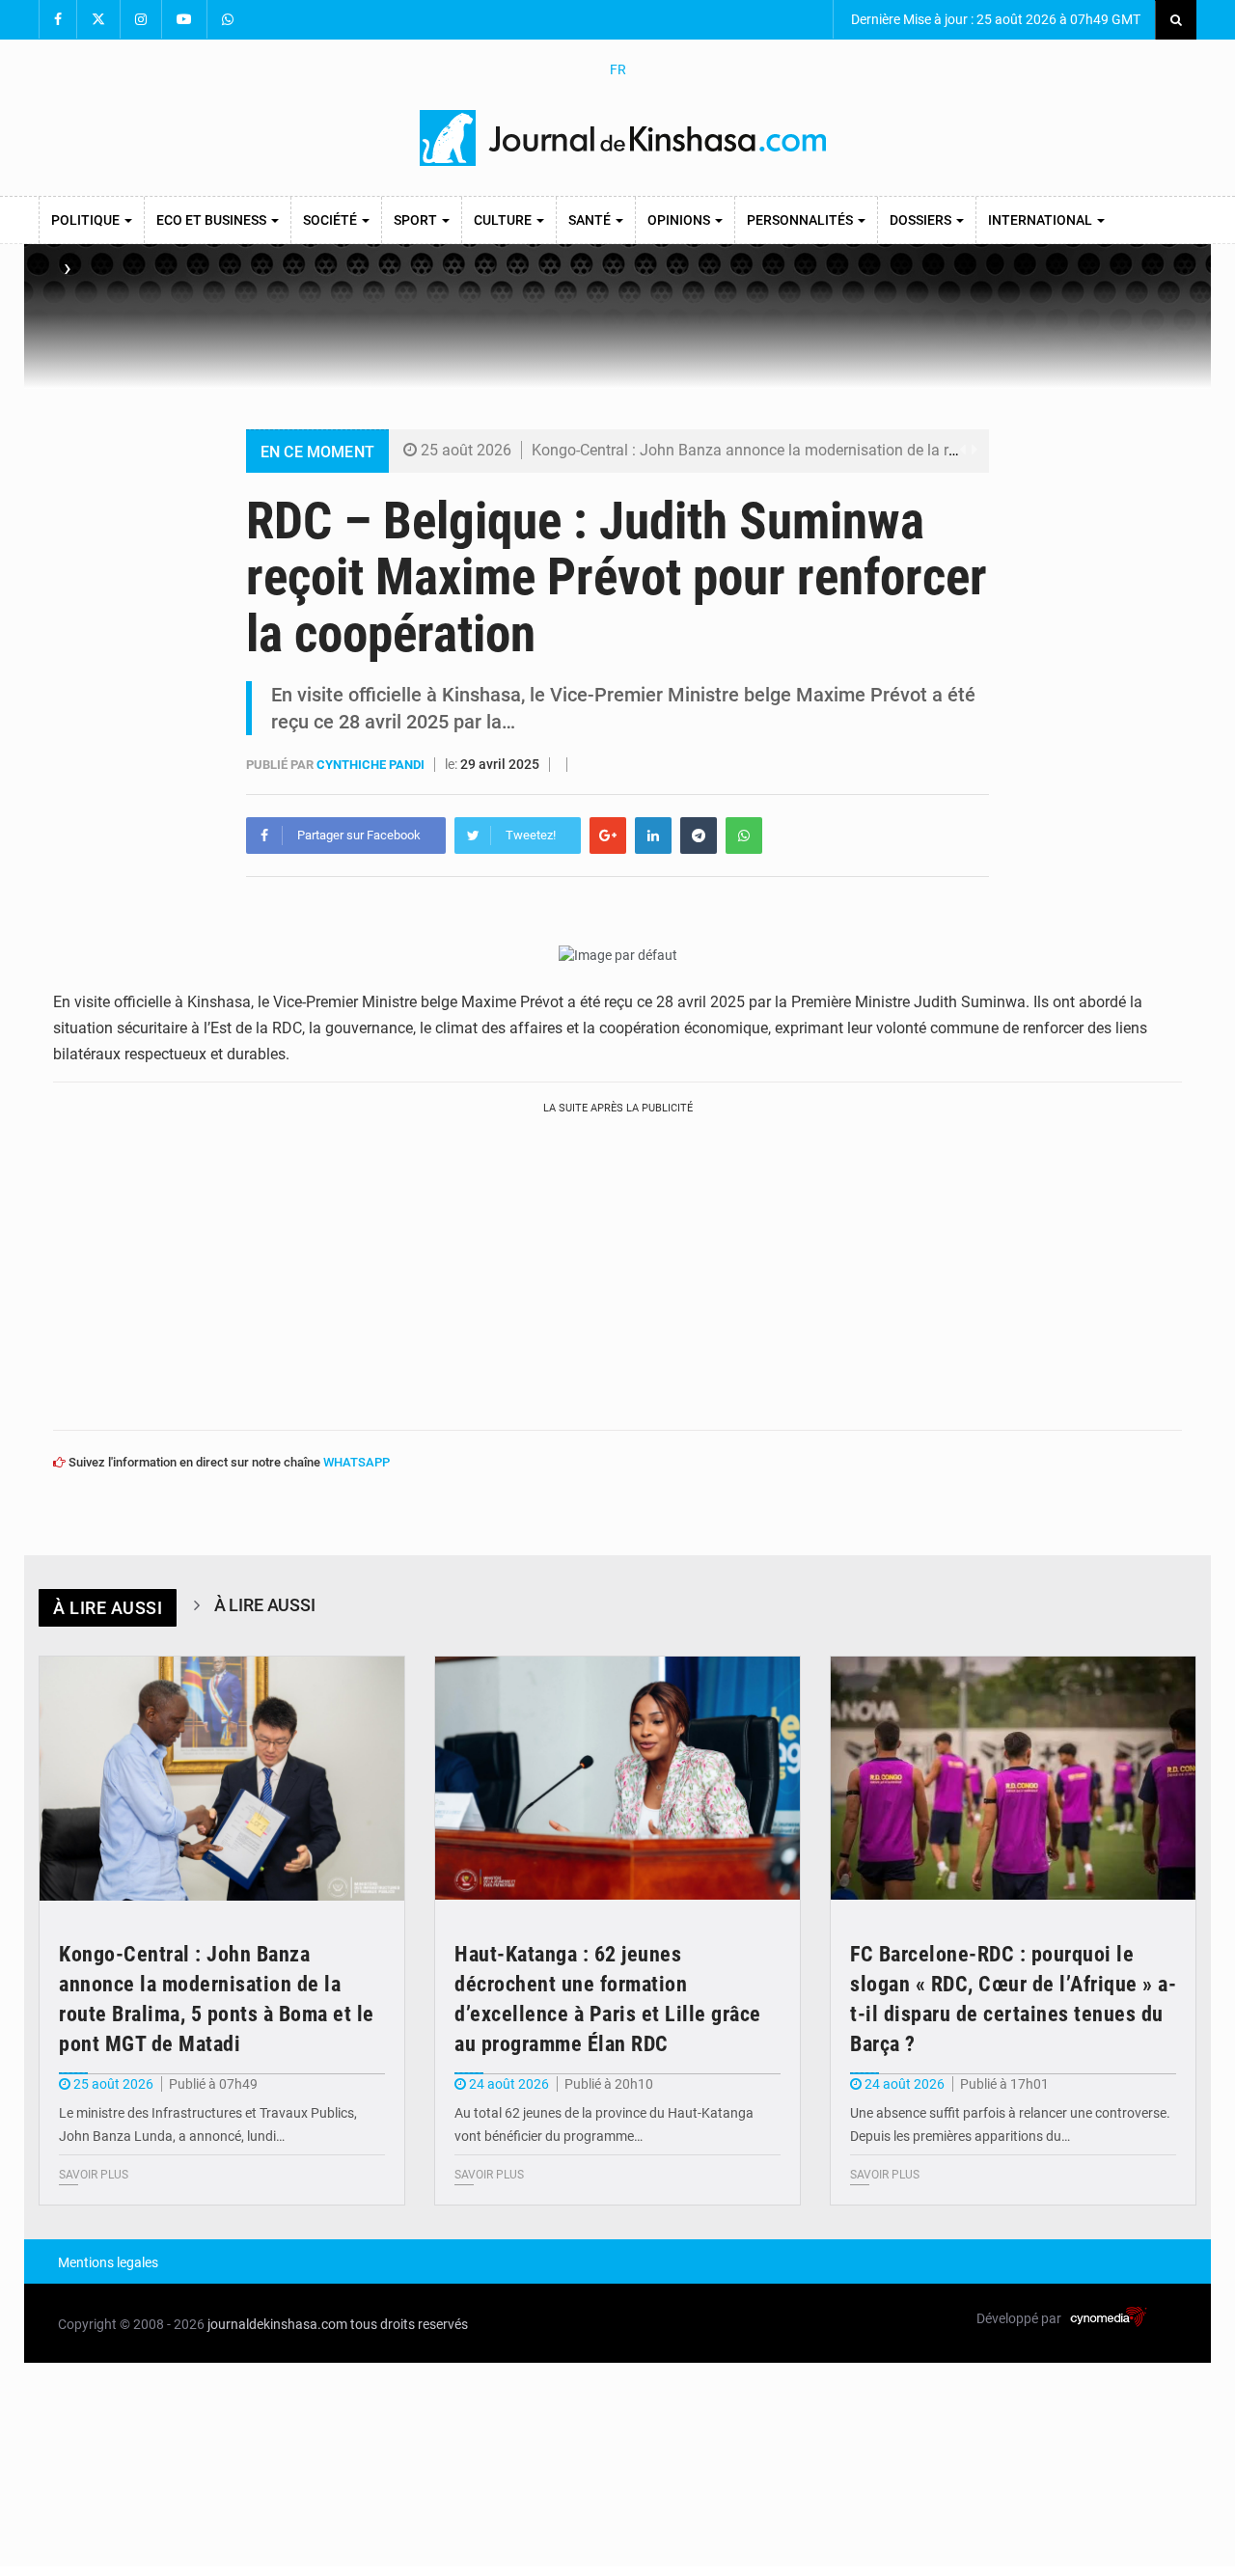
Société (331, 220)
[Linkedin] (653, 836)
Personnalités (801, 220)
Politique (87, 220)
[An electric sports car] (222, 1779)
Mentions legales (108, 2262)
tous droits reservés (409, 2324)
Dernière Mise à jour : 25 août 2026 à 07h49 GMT (994, 19)
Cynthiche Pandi (372, 765)
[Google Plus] (608, 836)
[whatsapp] (744, 836)
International (1042, 220)
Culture (504, 220)
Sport (417, 220)
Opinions (680, 220)
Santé (591, 220)
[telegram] (699, 836)
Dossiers (922, 220)
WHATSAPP (357, 1462)
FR (618, 69)
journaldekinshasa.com (277, 2324)
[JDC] (625, 138)
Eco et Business (213, 220)
